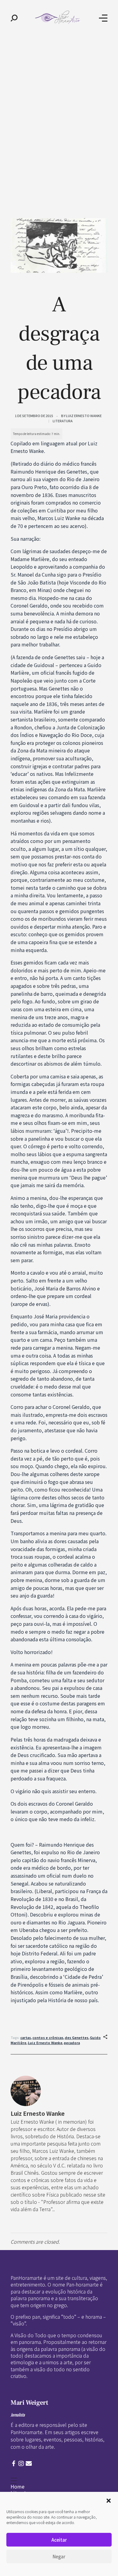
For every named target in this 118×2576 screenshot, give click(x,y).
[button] (109, 2500)
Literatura (63, 421)
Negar (59, 2556)
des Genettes (77, 2037)
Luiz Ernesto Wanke (84, 416)
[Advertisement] (59, 98)
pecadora (72, 2043)
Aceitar (59, 2540)
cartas (26, 2037)
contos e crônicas (48, 2037)
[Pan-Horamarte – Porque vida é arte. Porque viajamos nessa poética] (58, 17)
